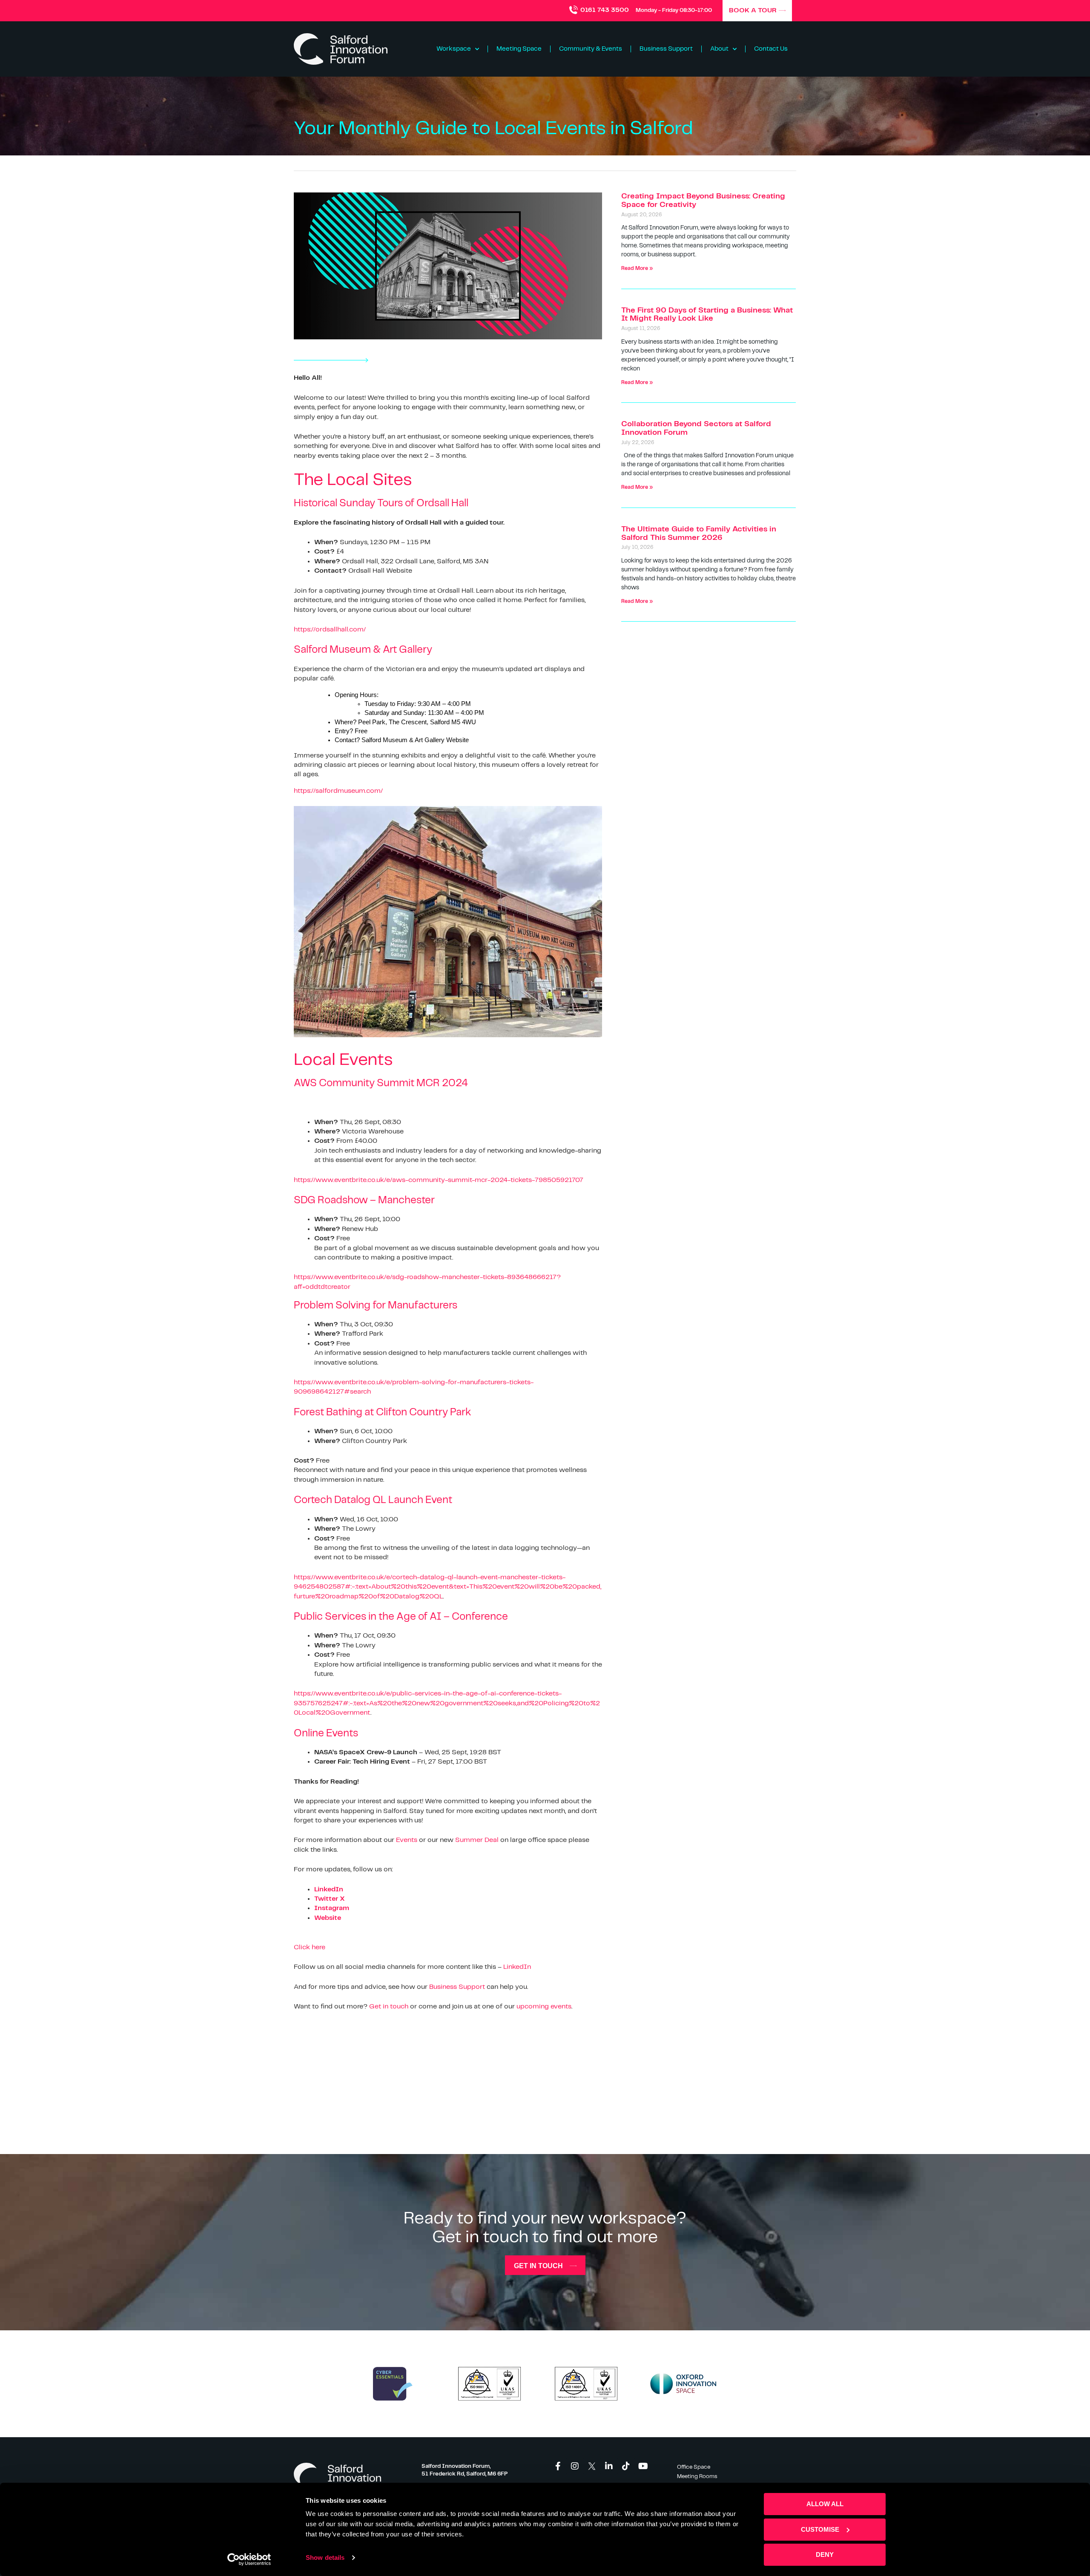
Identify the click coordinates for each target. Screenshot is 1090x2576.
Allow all (825, 2504)
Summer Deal (477, 1840)
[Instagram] (575, 2466)
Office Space (694, 2467)
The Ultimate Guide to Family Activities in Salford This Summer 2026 (699, 534)
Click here (310, 1947)
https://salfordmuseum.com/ (338, 791)
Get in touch (389, 2007)
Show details (325, 2557)
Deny (825, 2554)
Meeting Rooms (697, 2477)
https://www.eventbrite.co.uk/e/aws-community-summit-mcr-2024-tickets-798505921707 (439, 1180)
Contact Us (771, 49)
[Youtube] (643, 2466)
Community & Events (591, 49)
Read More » (637, 268)
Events (407, 1840)
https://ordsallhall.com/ (330, 630)
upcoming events (544, 2007)
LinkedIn (517, 1967)
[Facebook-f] (558, 2466)
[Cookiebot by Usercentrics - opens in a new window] (249, 2559)
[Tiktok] (626, 2466)
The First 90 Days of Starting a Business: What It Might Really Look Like (707, 315)
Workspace (454, 49)
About (719, 49)
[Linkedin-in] (609, 2466)
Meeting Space (519, 49)
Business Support (666, 49)
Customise (820, 2529)
